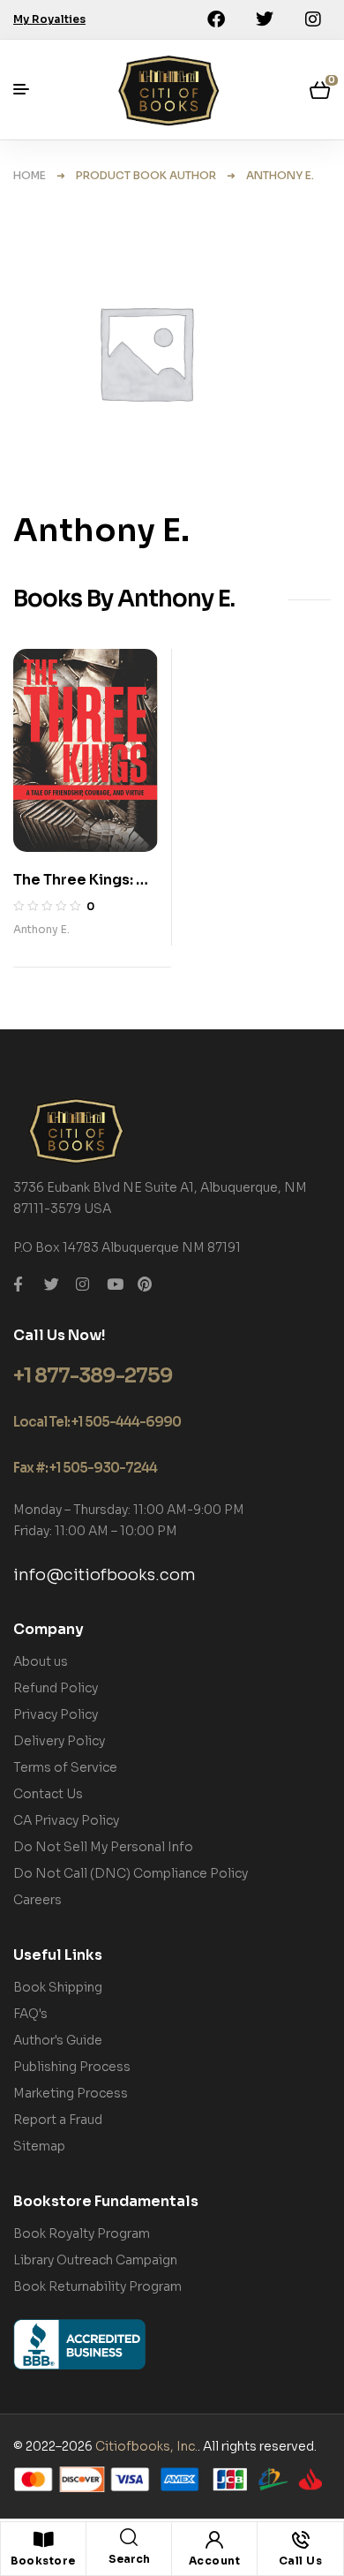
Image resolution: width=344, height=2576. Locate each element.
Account (215, 2561)
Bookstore (43, 2561)
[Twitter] (265, 19)
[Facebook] (216, 19)
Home (30, 175)
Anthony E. (41, 929)
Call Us (301, 2561)
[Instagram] (313, 19)
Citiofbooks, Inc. (146, 2446)
